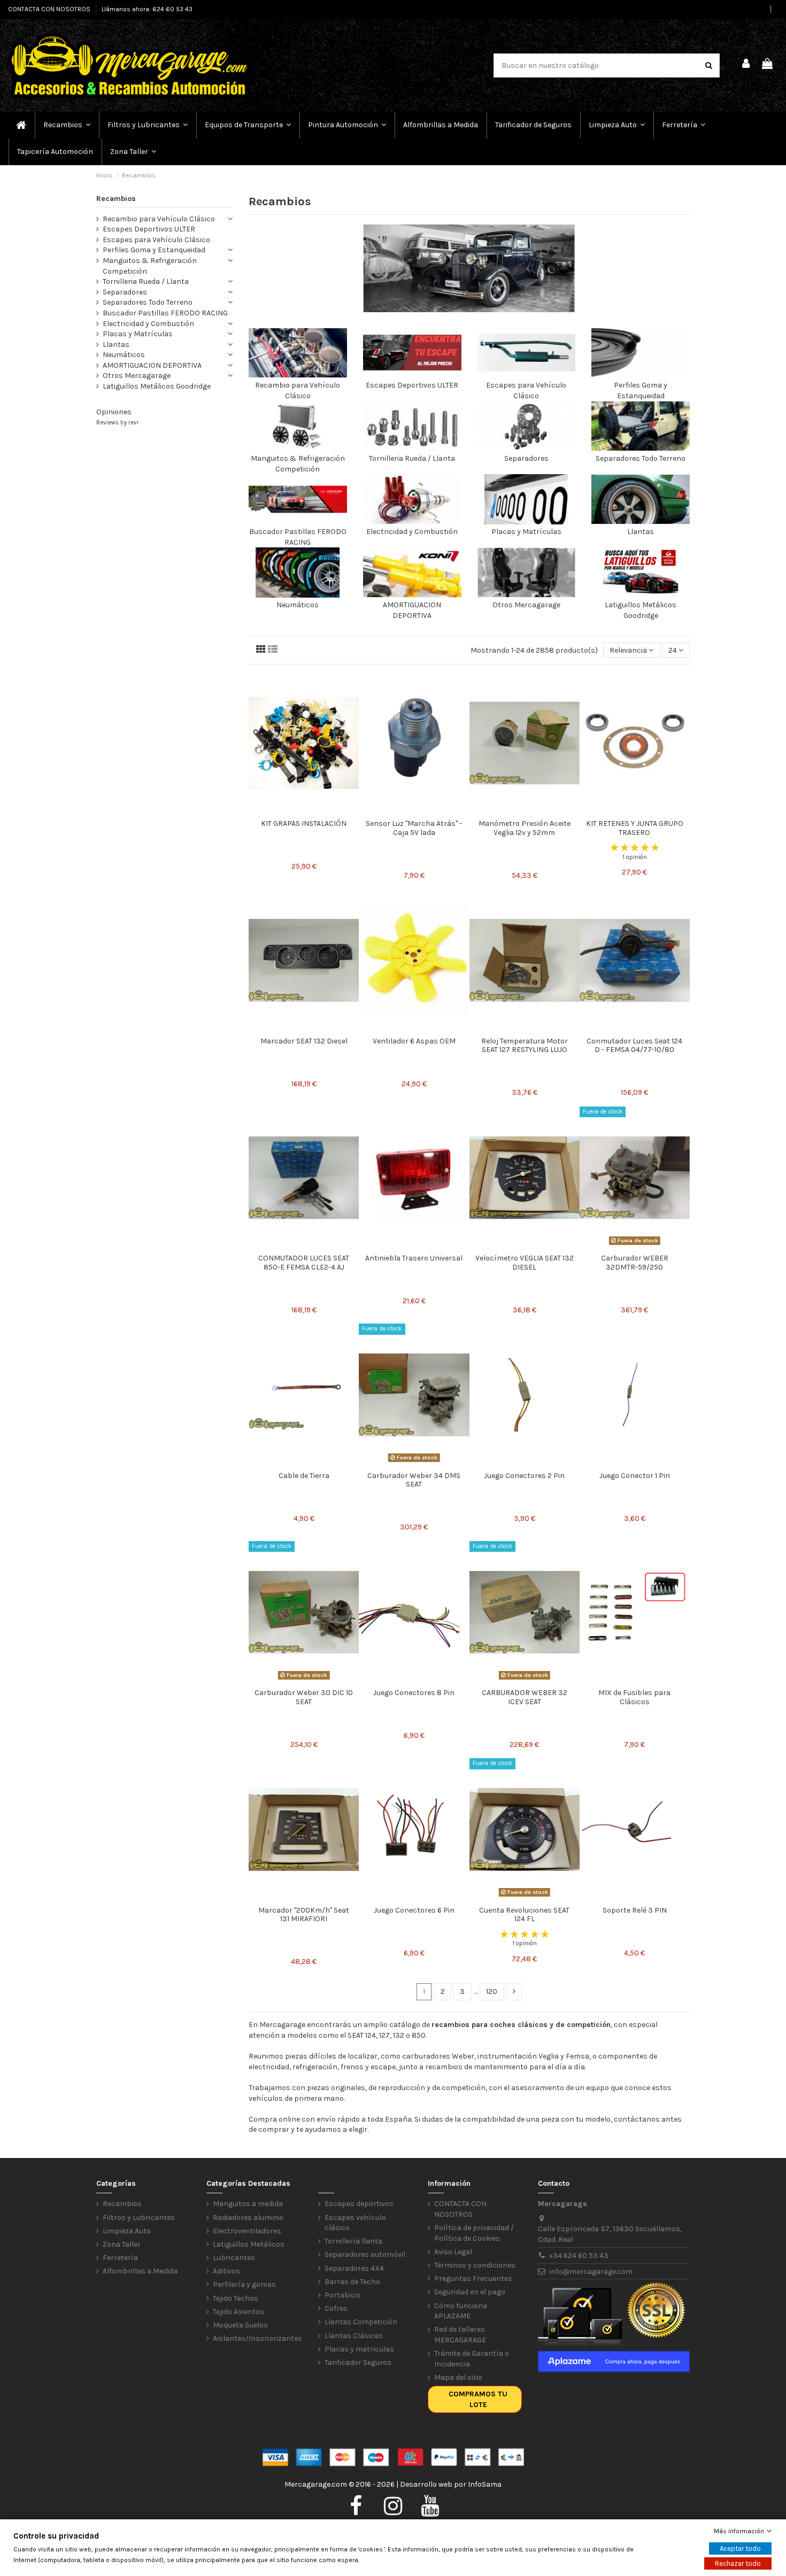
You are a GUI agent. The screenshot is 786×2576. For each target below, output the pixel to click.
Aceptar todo (740, 2548)
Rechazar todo (738, 2563)
